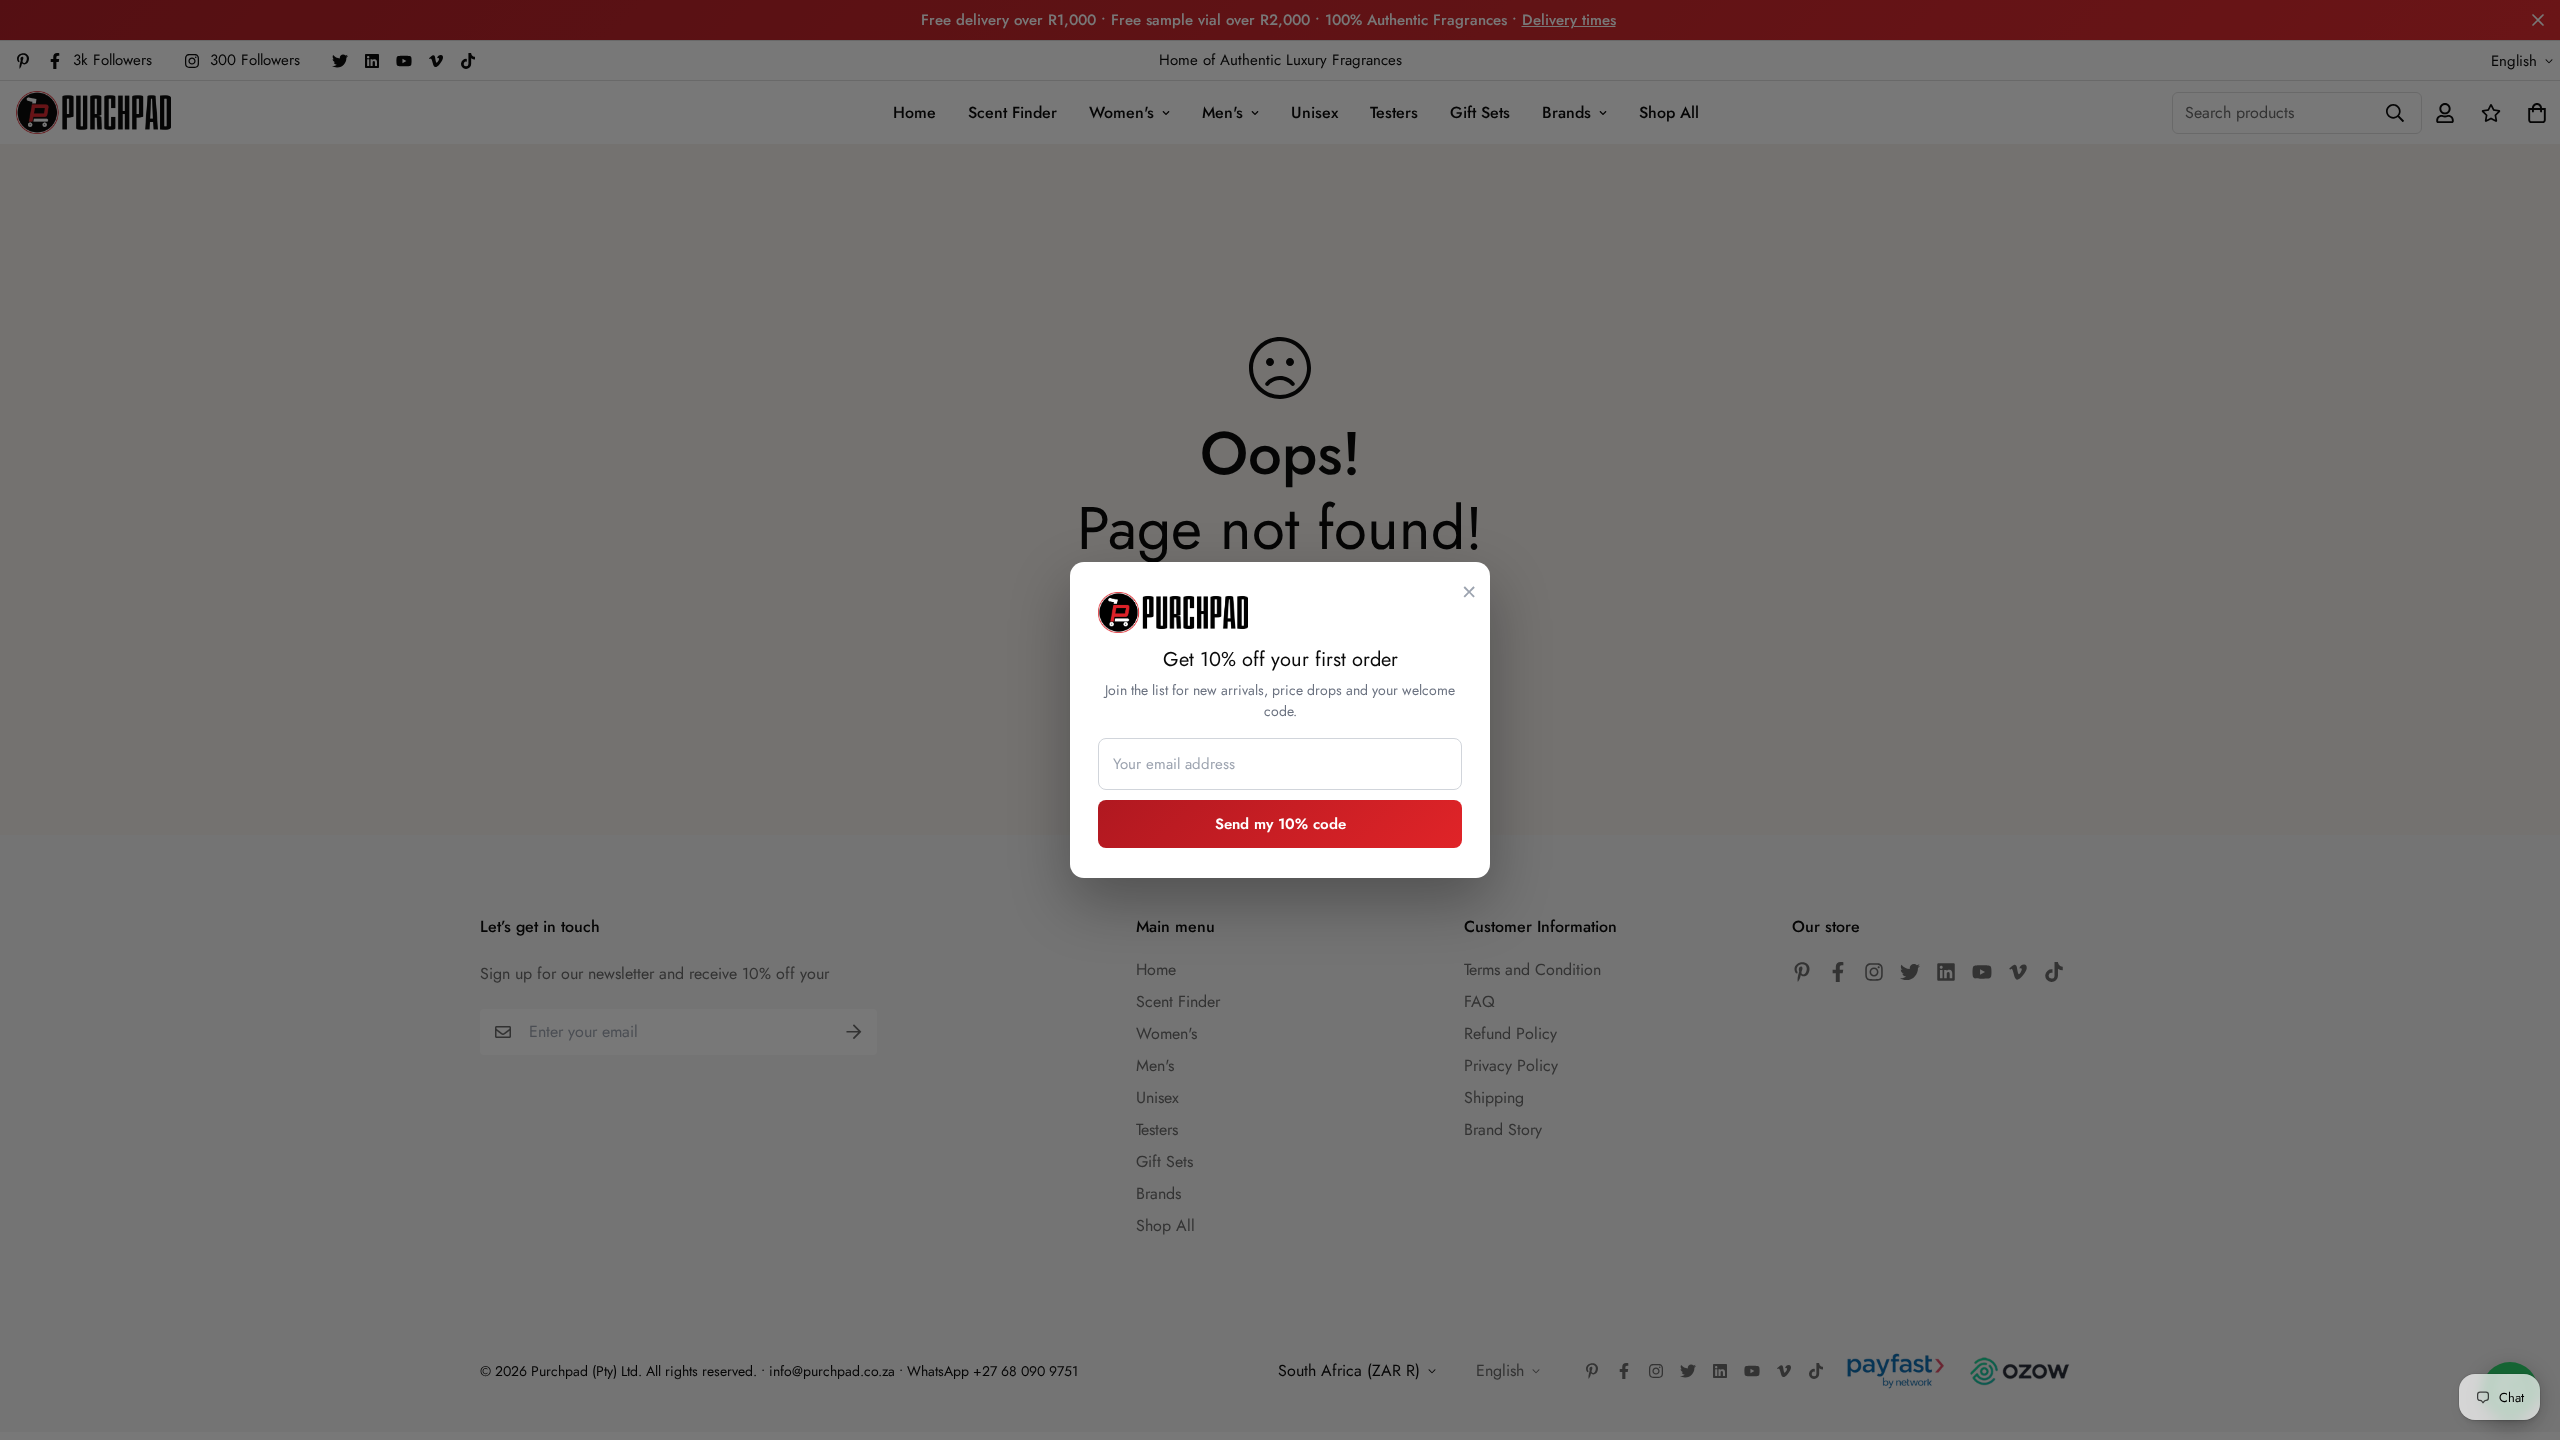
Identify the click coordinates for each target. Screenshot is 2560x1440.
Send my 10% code (1280, 824)
